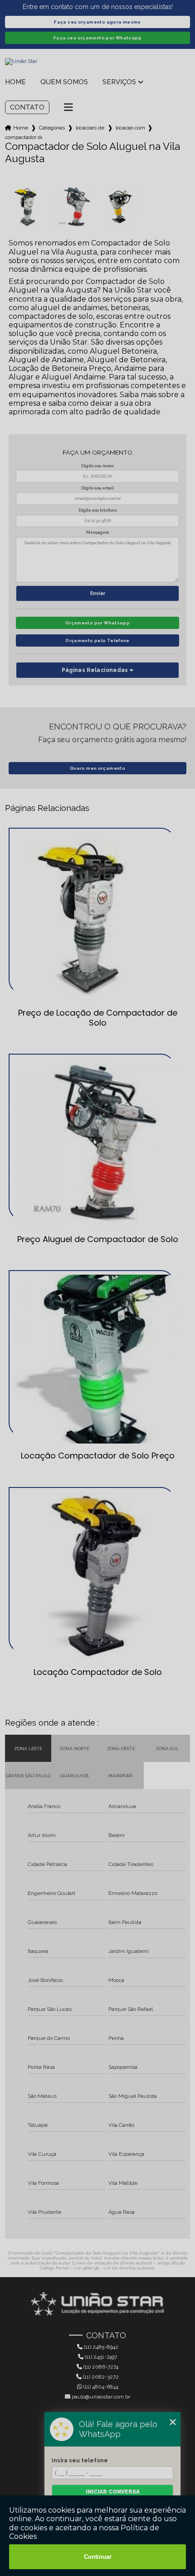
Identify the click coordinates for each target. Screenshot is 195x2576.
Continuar (98, 2557)
